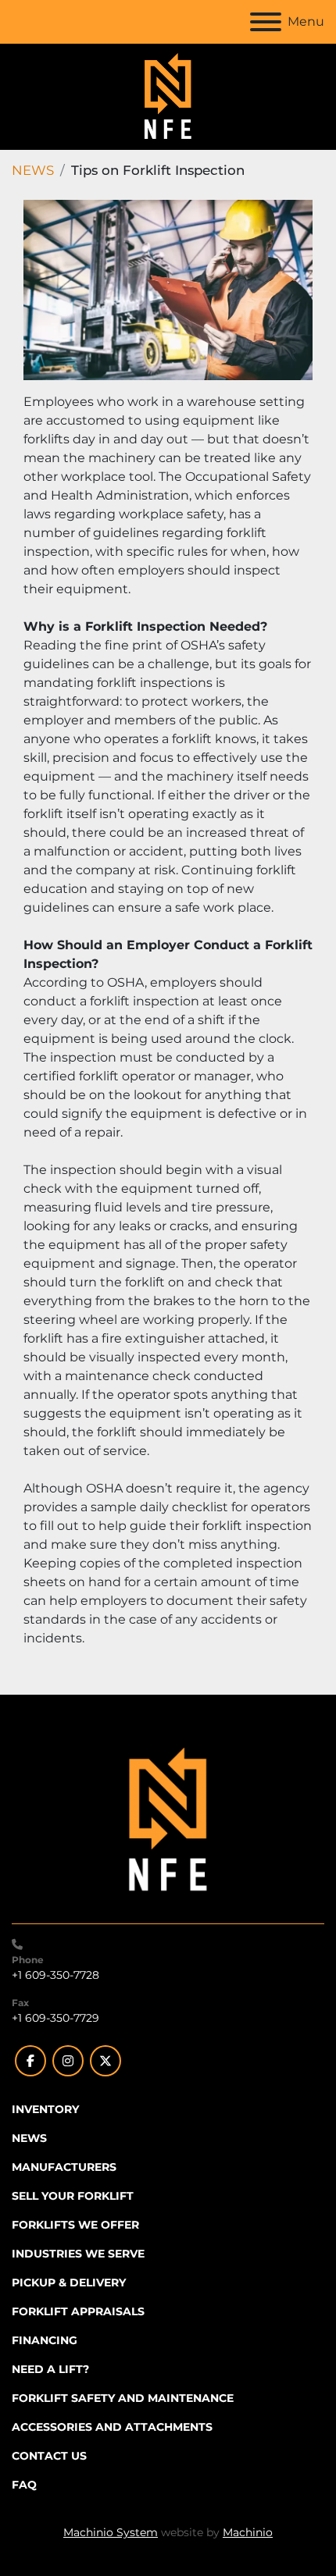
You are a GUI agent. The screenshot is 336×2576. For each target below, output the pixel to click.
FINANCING (45, 2340)
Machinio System (111, 2532)
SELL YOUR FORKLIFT (73, 2196)
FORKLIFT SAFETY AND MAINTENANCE (123, 2398)
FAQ (24, 2485)
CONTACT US (49, 2456)
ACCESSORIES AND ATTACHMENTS (112, 2427)
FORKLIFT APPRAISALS (78, 2311)
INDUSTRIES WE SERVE (78, 2254)
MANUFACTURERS (64, 2167)
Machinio (248, 2532)
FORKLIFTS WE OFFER (75, 2225)
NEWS (33, 170)
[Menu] (266, 22)
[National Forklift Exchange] (168, 1820)
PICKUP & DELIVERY (69, 2282)
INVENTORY (45, 2109)
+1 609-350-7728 (55, 1975)
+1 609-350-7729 (55, 2018)
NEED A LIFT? (50, 2369)
